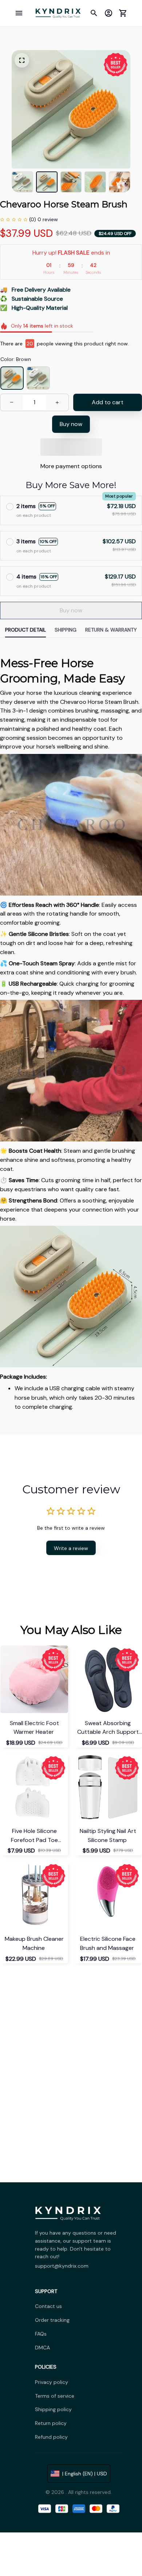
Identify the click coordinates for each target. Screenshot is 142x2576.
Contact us (48, 2306)
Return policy (51, 2423)
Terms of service (55, 2396)
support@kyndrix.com (62, 2266)
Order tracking (52, 2320)
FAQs (41, 2334)
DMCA (42, 2348)
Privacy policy (52, 2382)
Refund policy (51, 2437)
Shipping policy (53, 2409)
